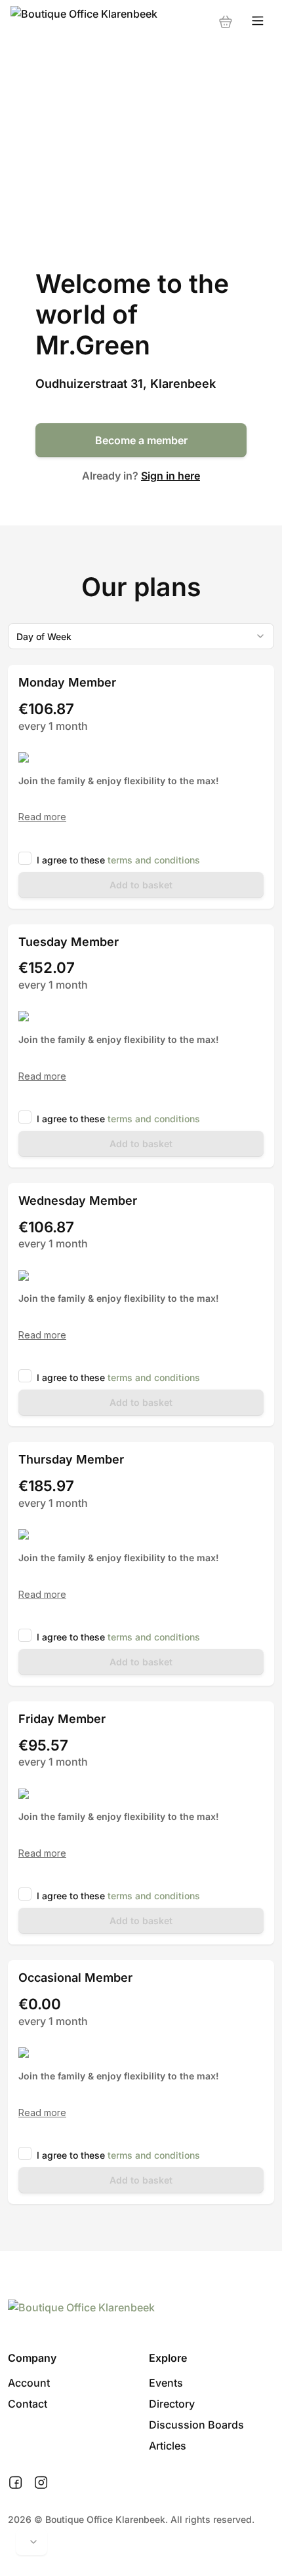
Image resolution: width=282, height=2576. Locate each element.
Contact (28, 2404)
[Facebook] (15, 2483)
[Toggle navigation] (258, 21)
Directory (172, 2404)
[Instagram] (41, 2483)
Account (29, 2383)
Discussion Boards (196, 2425)
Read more (42, 817)
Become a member (141, 440)
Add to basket (141, 885)
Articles (168, 2446)
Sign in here (171, 476)
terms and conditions (154, 860)
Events (166, 2383)
